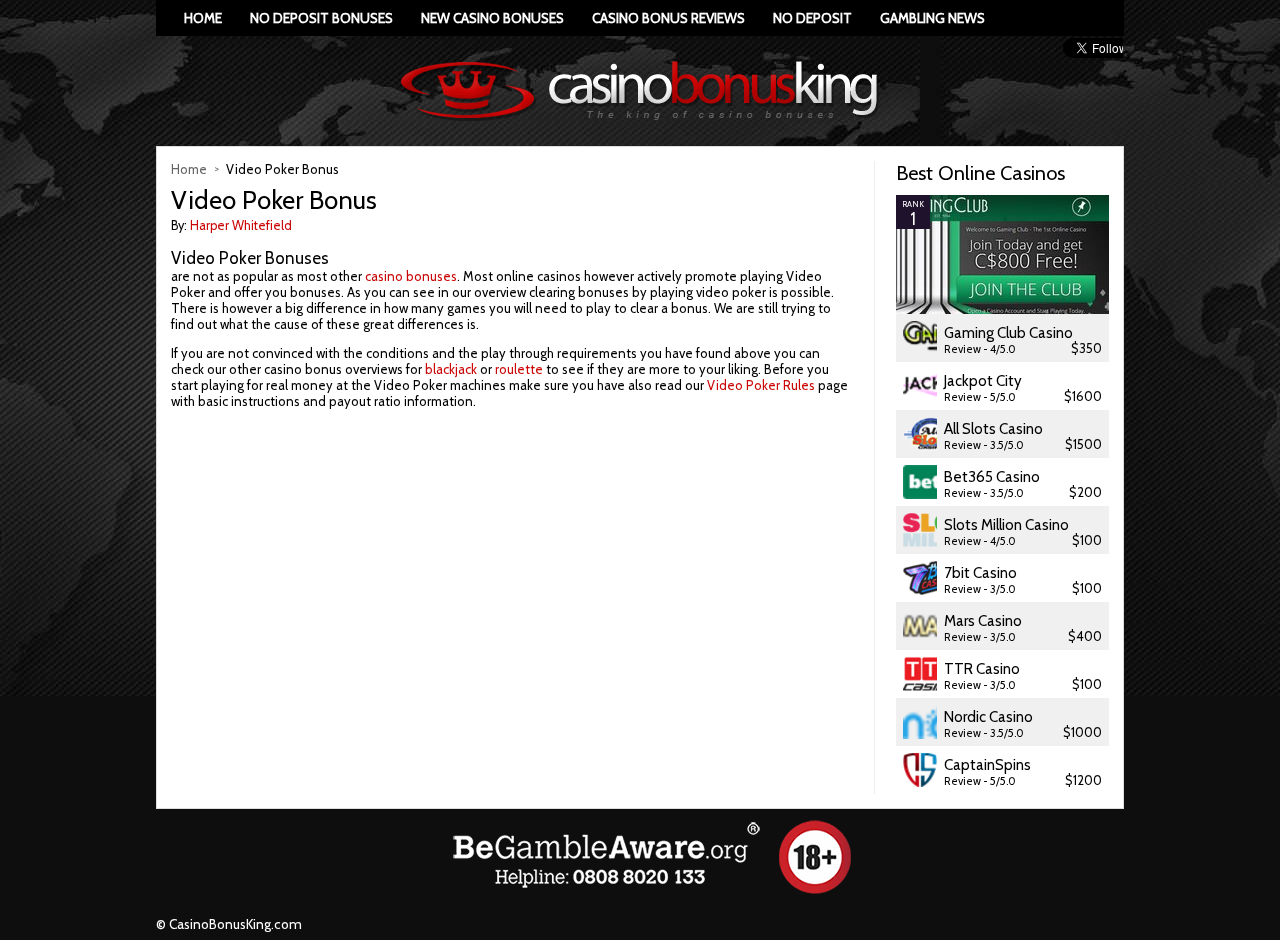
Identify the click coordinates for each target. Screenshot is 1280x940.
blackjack (451, 369)
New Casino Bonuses (492, 18)
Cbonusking (640, 91)
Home (203, 18)
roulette (519, 369)
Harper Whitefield (241, 225)
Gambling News (932, 18)
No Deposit (812, 18)
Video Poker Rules (761, 385)
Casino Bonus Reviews (668, 18)
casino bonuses (411, 276)
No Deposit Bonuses (321, 18)
